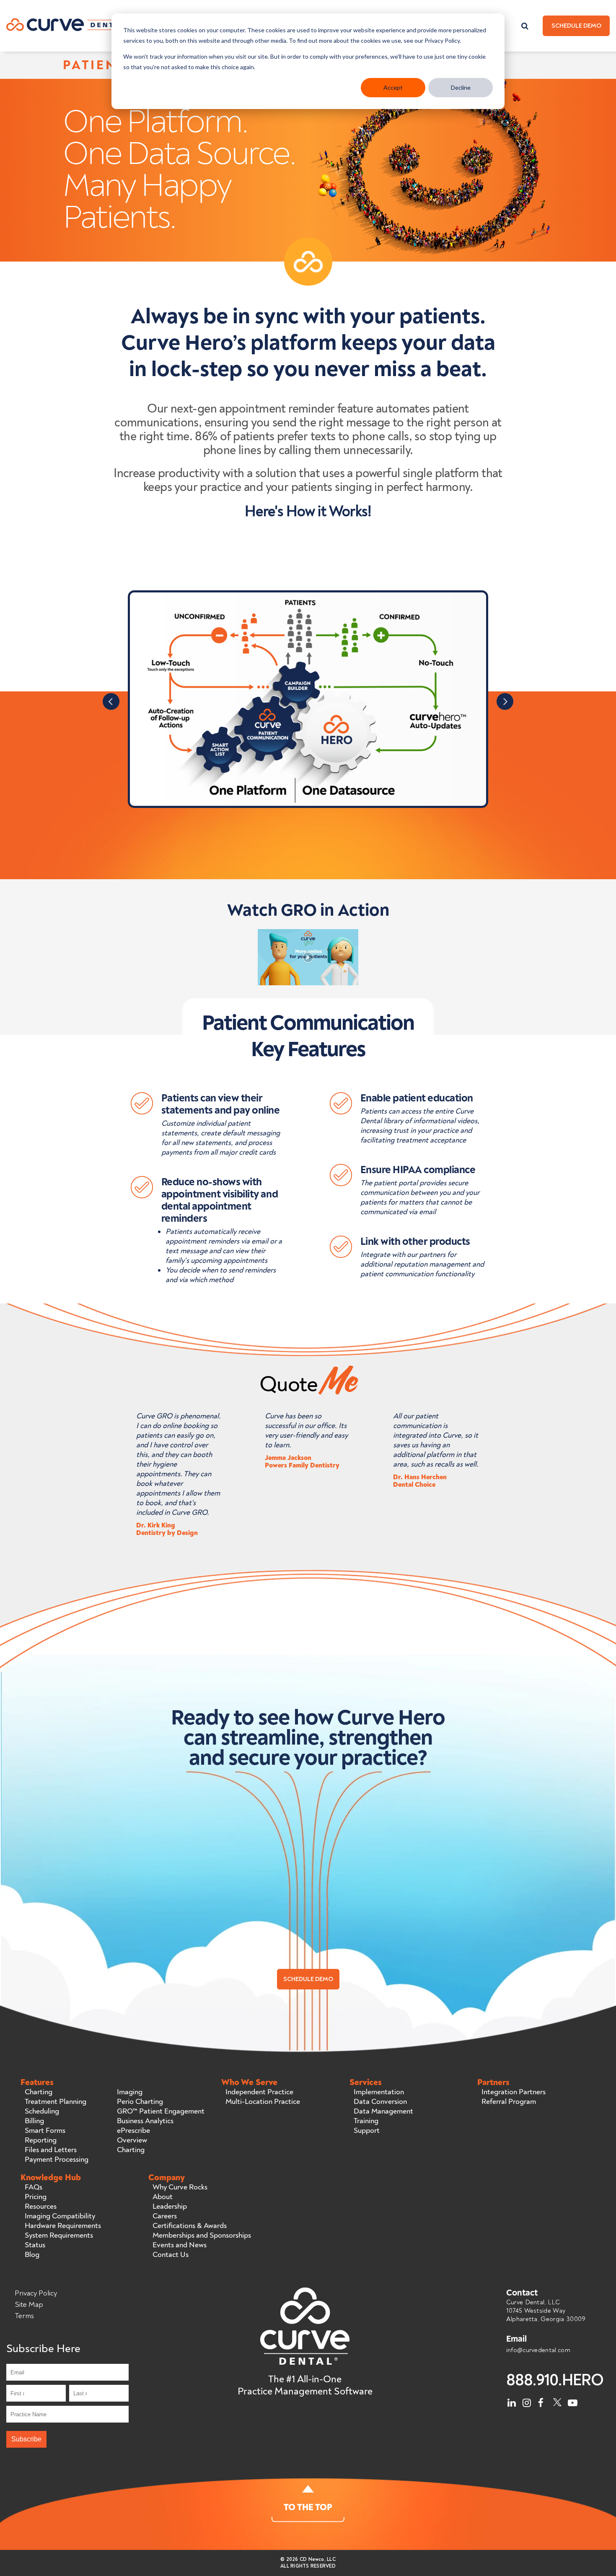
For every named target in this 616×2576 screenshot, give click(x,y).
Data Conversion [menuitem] (380, 2102)
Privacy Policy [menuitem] (36, 2293)
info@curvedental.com (538, 2350)
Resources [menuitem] (41, 2207)
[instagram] (527, 2401)
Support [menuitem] (367, 2131)
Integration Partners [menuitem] (514, 2092)
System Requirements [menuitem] (59, 2236)
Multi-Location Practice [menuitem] (263, 2102)
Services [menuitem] (366, 2083)
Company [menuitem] (167, 2178)
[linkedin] (512, 2401)
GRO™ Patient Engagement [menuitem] (161, 2111)
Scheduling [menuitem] (42, 2111)
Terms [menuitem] (24, 2316)
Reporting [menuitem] (41, 2140)
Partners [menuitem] (493, 2083)
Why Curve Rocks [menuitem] (180, 2187)
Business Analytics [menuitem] (145, 2121)
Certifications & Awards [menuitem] (190, 2226)
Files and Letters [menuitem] (51, 2150)
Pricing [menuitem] (36, 2197)
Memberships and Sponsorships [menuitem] (202, 2236)
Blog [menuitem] (32, 2255)
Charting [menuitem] (39, 2092)
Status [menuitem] (35, 2245)
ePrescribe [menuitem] (133, 2131)
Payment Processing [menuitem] (57, 2160)
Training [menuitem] (366, 2121)
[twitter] (557, 2401)
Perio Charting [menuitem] (140, 2102)
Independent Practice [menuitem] (259, 2092)
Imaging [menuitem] (130, 2092)
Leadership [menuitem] (170, 2207)
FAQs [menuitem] (34, 2187)
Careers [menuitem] (165, 2216)
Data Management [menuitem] (383, 2111)
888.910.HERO (555, 2380)
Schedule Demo (576, 26)
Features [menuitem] (37, 2083)
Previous (111, 701)
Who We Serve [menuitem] (249, 2083)
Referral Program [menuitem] (509, 2102)
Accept (393, 87)
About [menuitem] (163, 2197)
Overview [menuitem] (132, 2140)
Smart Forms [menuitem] (45, 2131)
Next (505, 701)
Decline (461, 87)
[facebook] (542, 2401)
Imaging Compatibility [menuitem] (60, 2216)
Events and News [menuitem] (180, 2245)
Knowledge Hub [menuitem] (51, 2178)
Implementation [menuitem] (379, 2092)
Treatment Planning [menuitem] (56, 2102)
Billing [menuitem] (34, 2121)
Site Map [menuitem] (29, 2305)
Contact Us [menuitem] (171, 2255)
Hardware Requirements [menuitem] (63, 2226)
